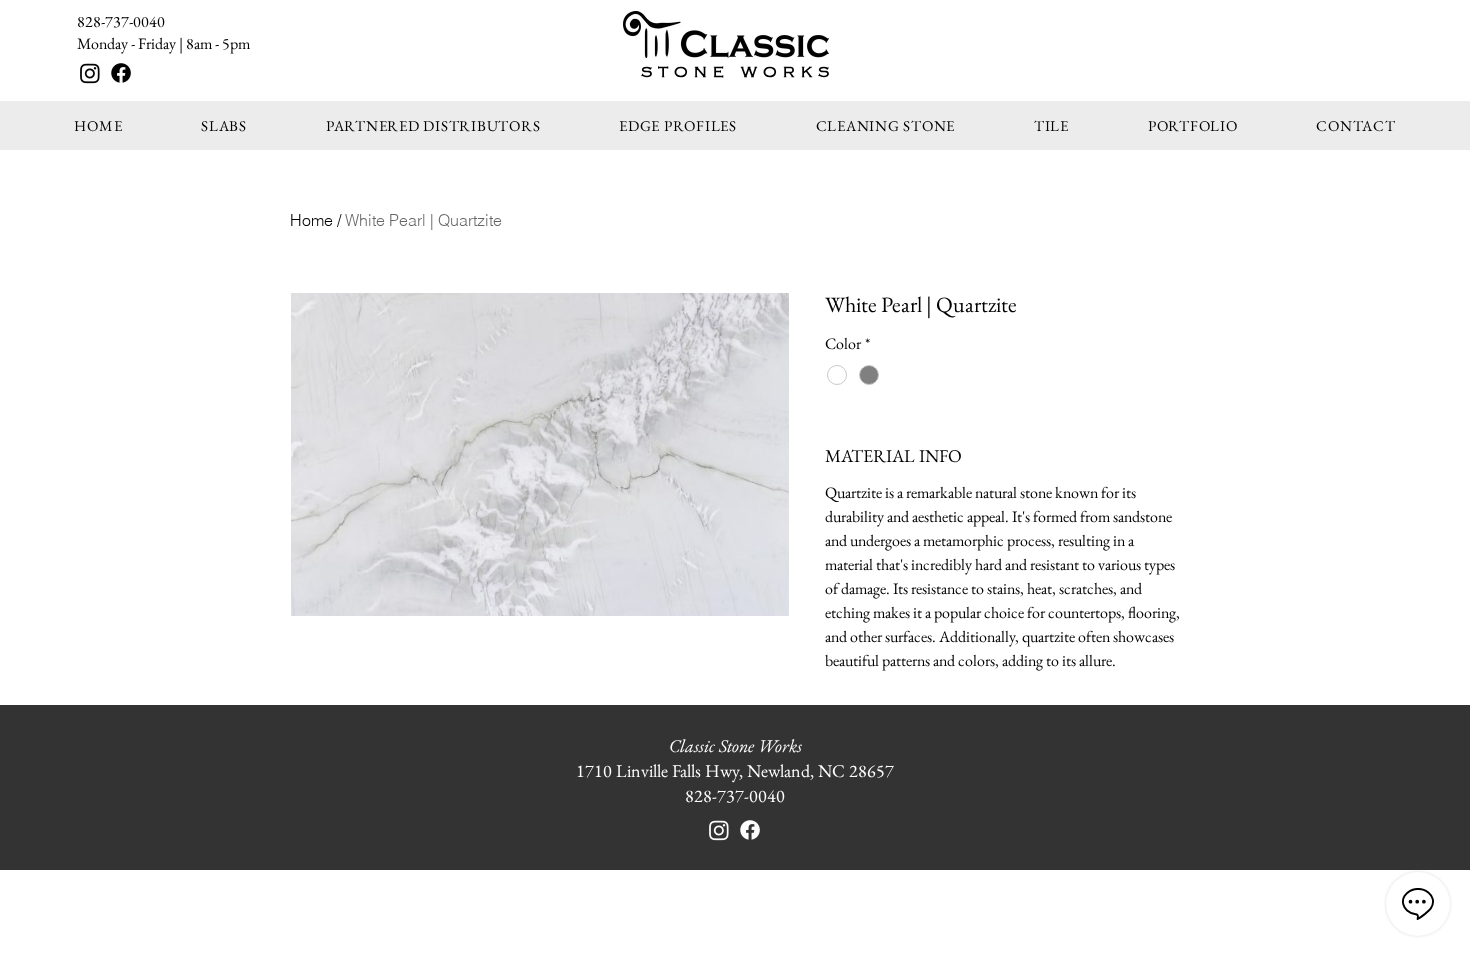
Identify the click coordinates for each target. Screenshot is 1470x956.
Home (311, 220)
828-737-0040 (121, 21)
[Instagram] (90, 73)
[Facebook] (121, 73)
